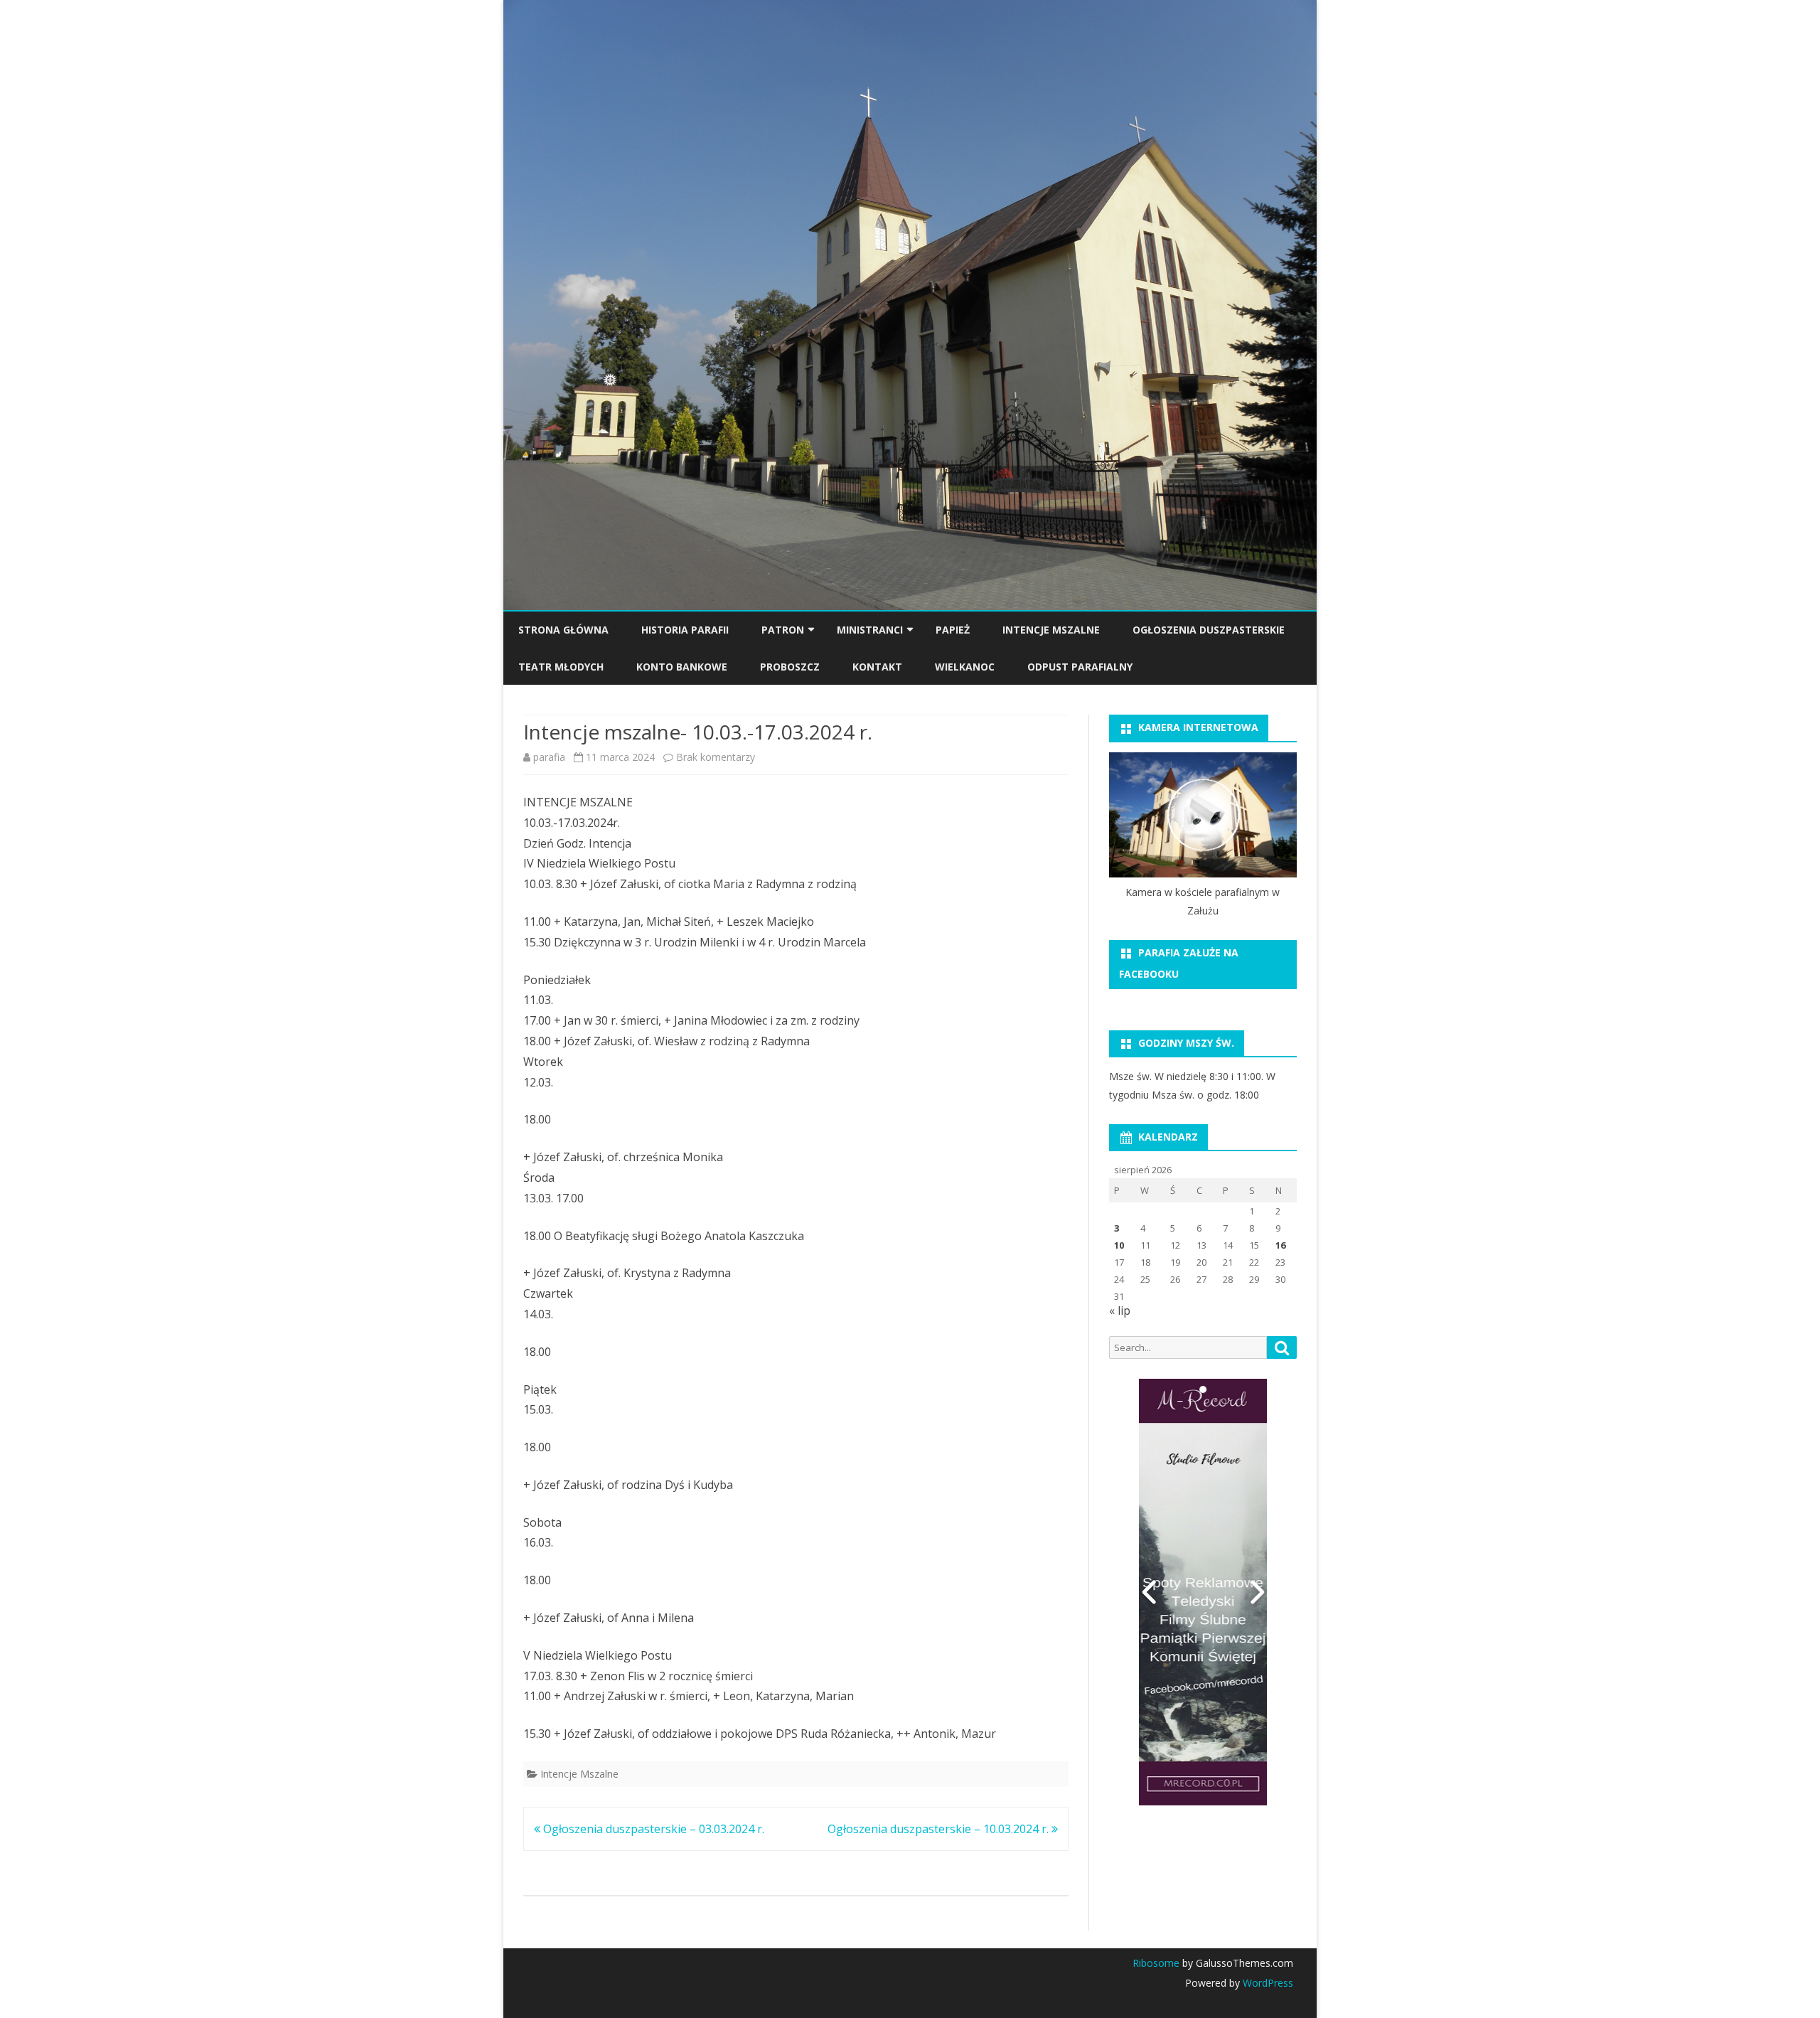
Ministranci (870, 630)
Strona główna (563, 630)
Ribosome (1156, 1963)
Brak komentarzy (716, 757)
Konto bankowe (682, 667)
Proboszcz (790, 667)
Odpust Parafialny (1080, 667)
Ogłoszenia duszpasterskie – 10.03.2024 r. (940, 1829)
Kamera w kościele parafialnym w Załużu (1203, 901)
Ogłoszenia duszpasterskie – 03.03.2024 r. (652, 1829)
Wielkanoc (965, 667)
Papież (953, 630)
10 (1119, 1245)
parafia (549, 757)
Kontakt (877, 667)
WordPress (1267, 1983)
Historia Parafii (685, 630)
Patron (783, 630)
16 (1280, 1245)
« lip (1120, 1310)
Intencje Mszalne (1051, 630)
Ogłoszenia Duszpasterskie (1209, 630)
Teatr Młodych (561, 667)
